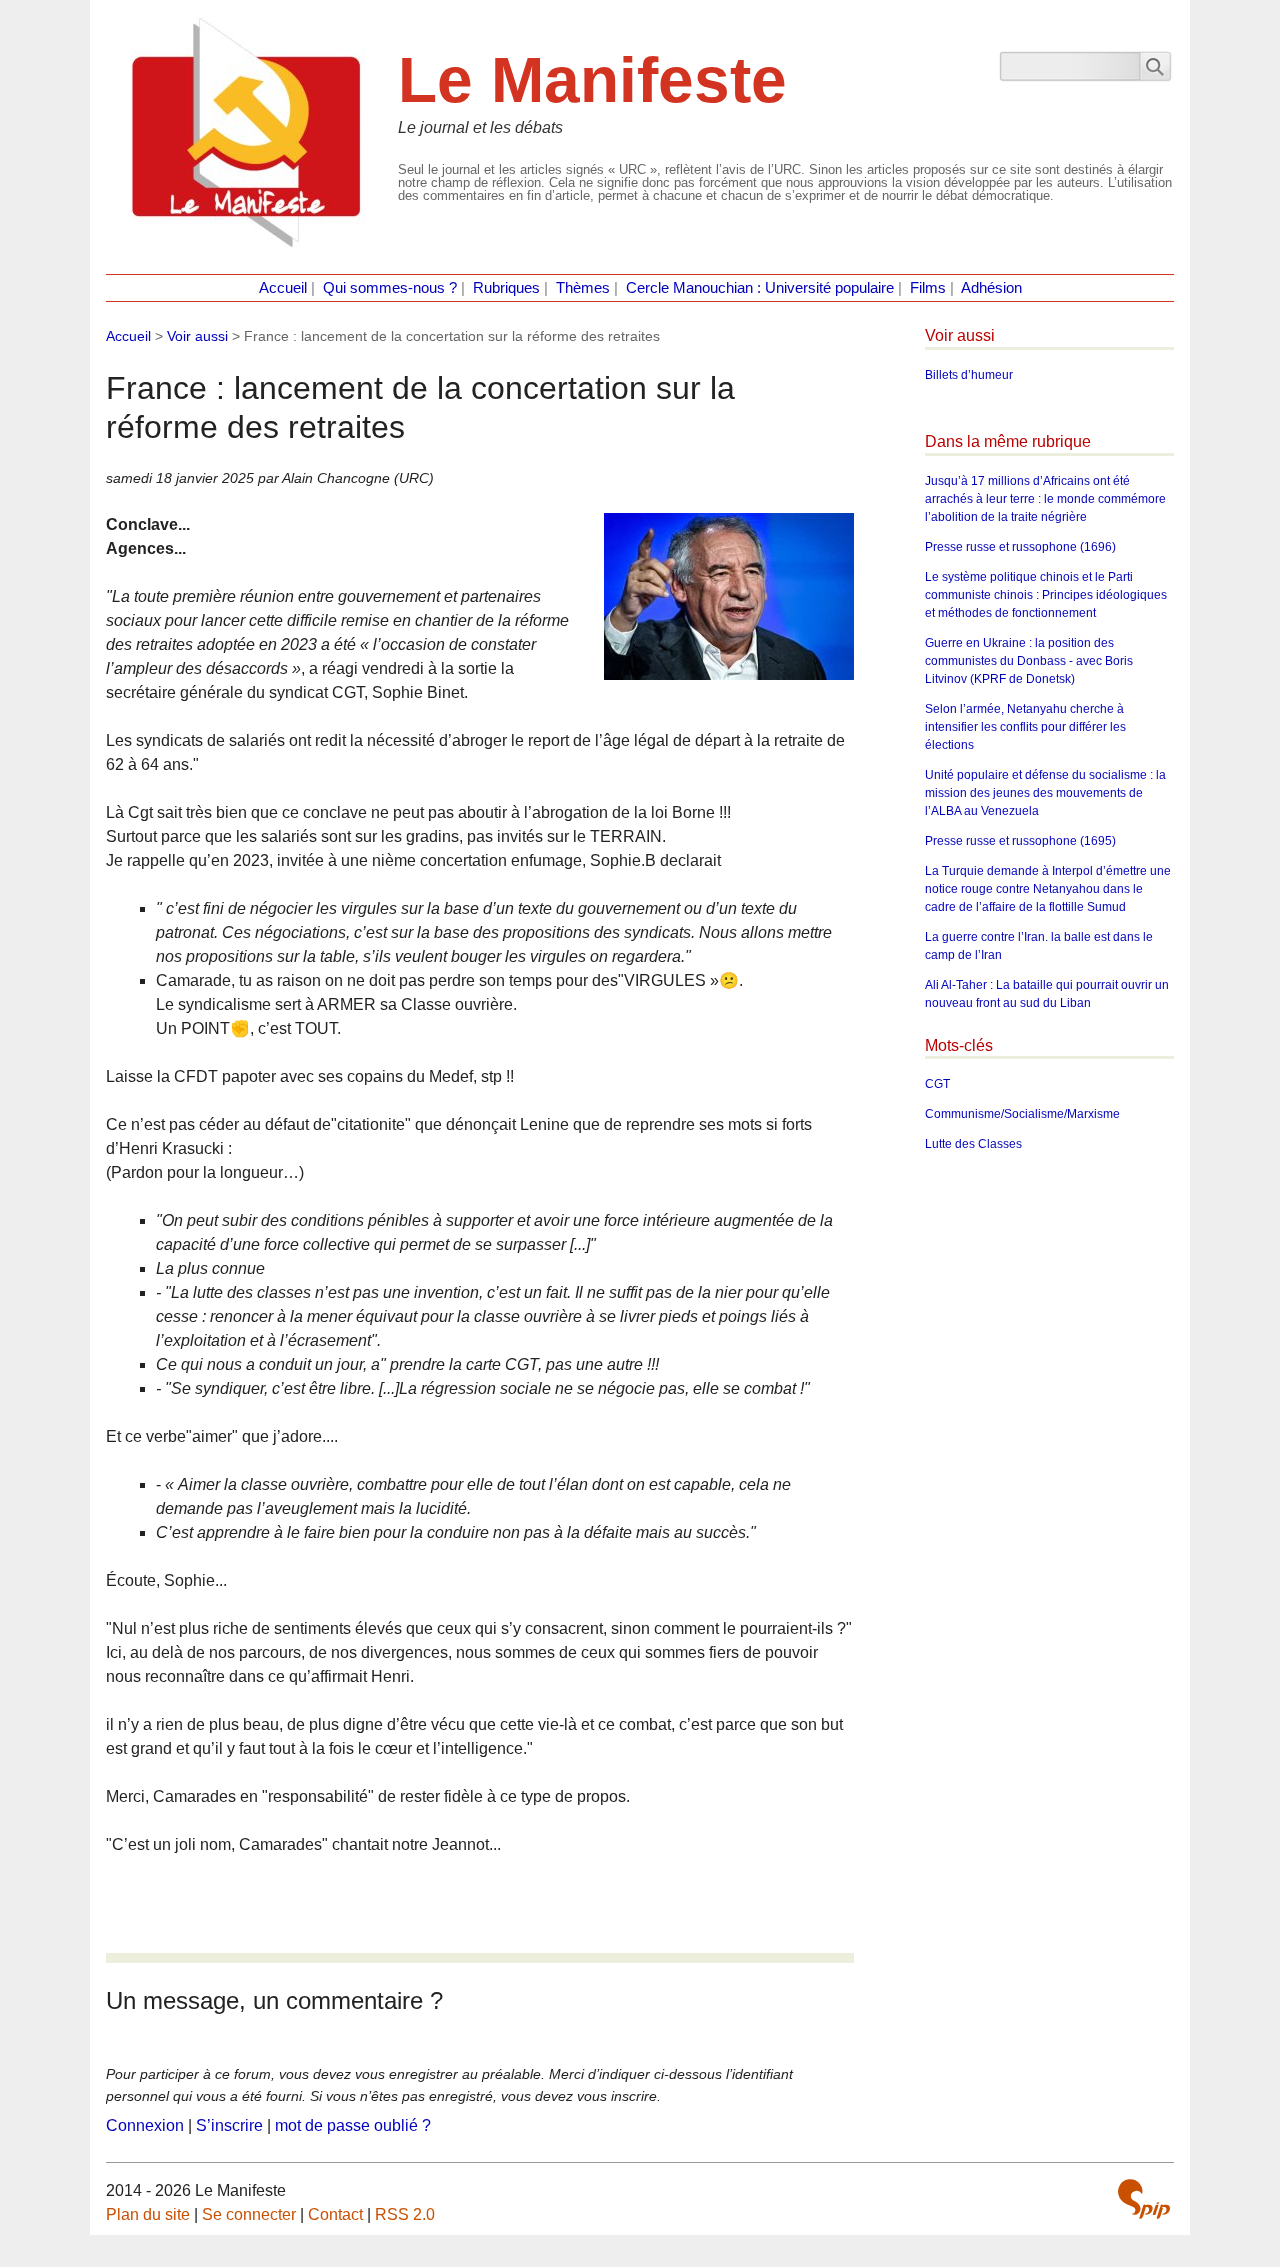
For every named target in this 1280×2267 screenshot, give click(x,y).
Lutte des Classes (973, 1144)
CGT (937, 1084)
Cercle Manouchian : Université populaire (760, 288)
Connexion (145, 2125)
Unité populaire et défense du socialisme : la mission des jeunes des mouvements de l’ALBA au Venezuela (1045, 793)
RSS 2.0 (405, 2214)
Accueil (283, 288)
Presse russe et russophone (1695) (1020, 841)
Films (928, 288)
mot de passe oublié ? (353, 2125)
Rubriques (506, 288)
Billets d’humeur (969, 375)
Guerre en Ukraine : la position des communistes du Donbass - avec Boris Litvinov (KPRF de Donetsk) (1029, 661)
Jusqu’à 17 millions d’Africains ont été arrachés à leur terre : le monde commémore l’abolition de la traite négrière (1045, 499)
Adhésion (991, 288)
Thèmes (583, 288)
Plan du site (148, 2214)
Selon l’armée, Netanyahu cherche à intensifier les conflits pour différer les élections (1025, 727)
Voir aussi (197, 336)
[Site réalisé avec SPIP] (1144, 2199)
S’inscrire (229, 2125)
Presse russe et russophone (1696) (1020, 547)
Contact (335, 2214)
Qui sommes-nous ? (390, 288)
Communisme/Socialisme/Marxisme (1022, 1114)
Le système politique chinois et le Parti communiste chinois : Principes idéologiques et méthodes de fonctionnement (1046, 595)
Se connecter (249, 2214)
